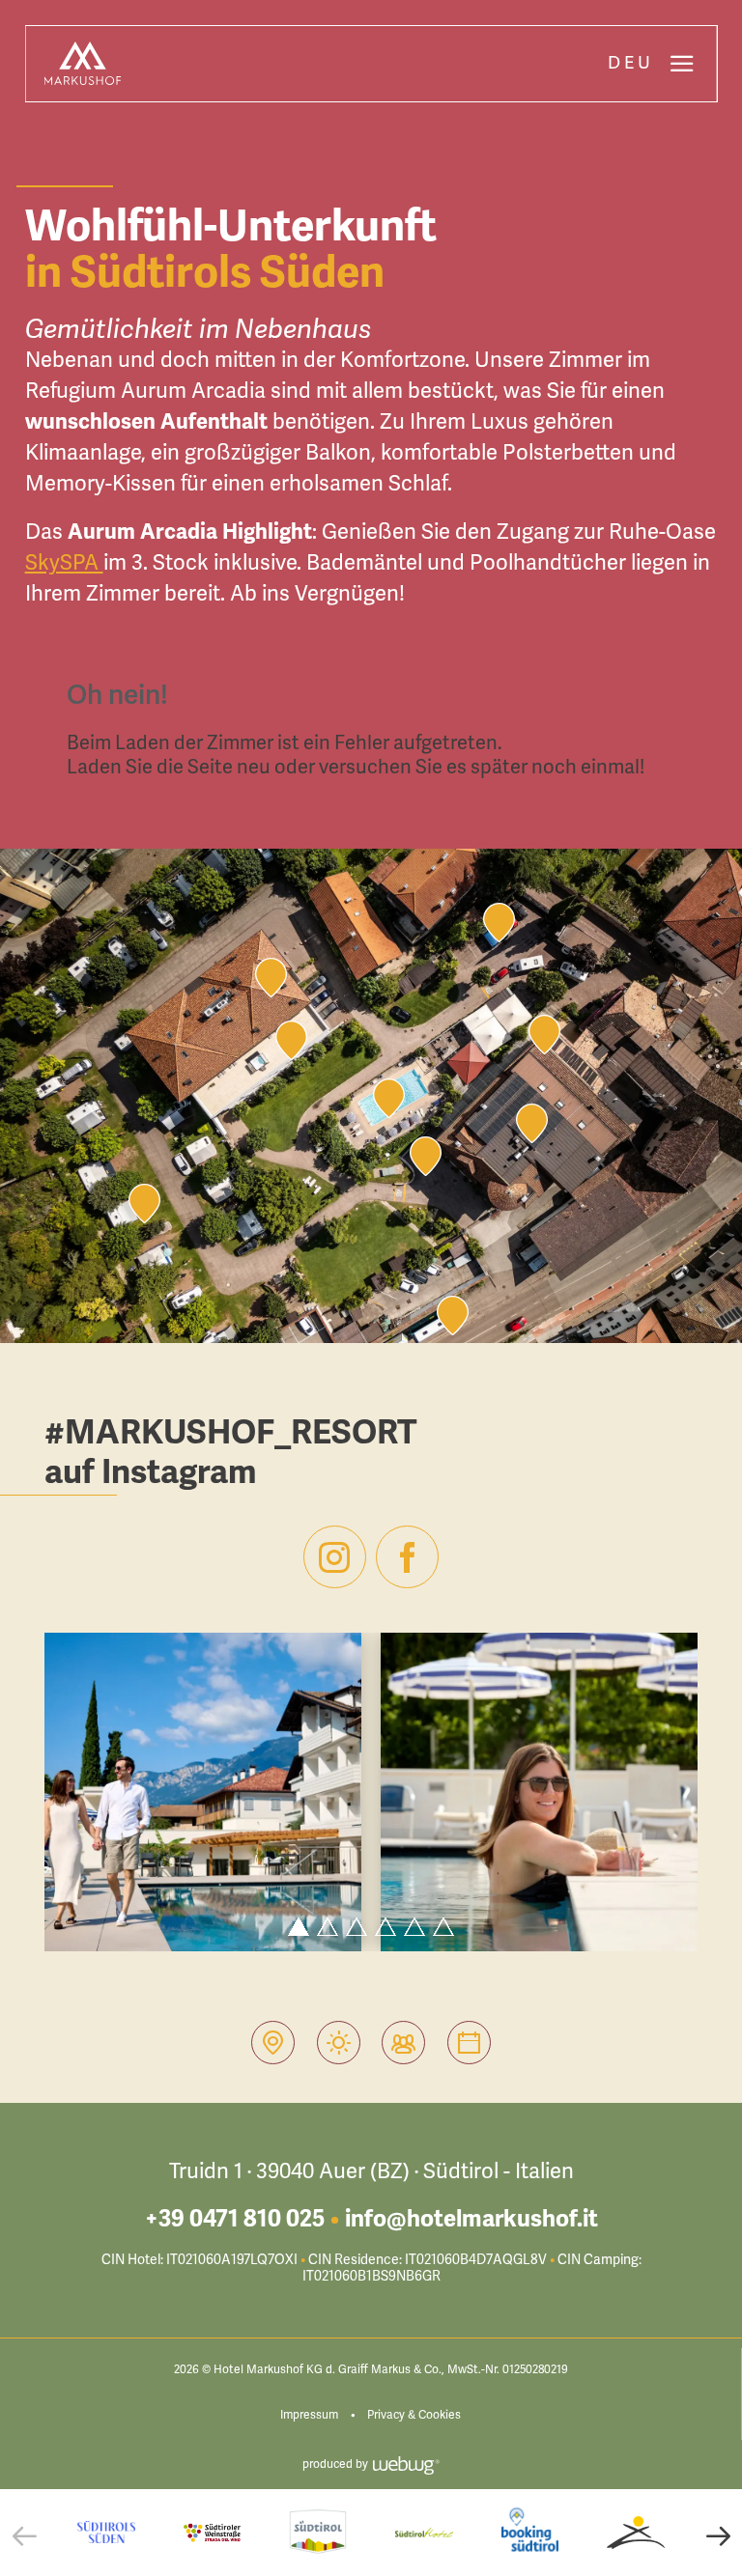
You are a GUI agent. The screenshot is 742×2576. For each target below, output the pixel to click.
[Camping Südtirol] (636, 2533)
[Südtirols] (106, 2532)
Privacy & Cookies (414, 2415)
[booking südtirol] (530, 2533)
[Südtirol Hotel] (424, 2533)
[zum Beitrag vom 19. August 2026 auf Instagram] (203, 1792)
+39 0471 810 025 (235, 2219)
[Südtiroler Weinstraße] (213, 2533)
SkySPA (64, 562)
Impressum (309, 2415)
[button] (24, 2535)
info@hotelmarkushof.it (471, 2219)
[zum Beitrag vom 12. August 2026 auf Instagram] (539, 1792)
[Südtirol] (318, 2532)
